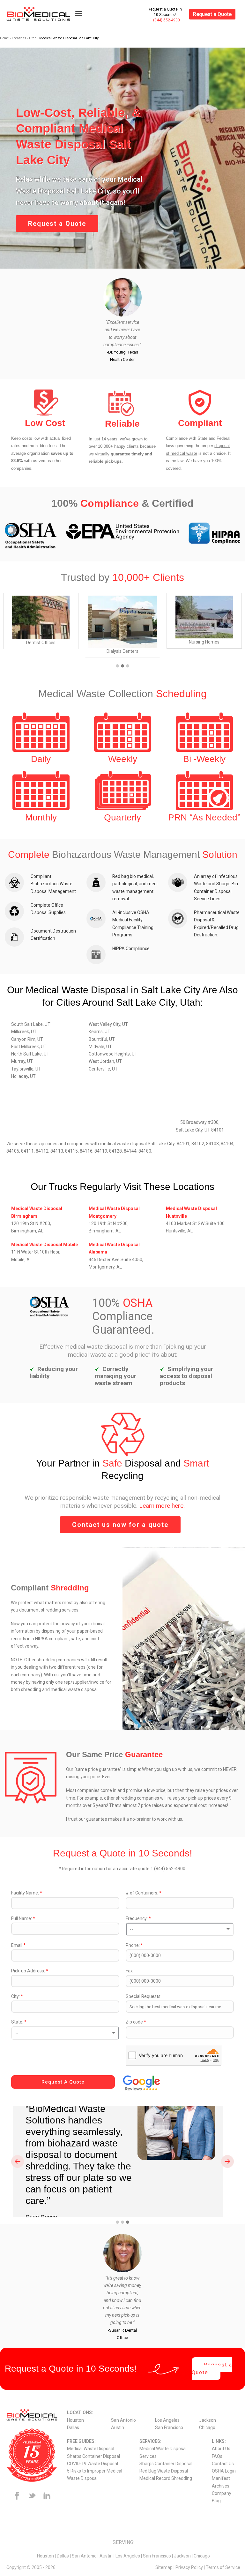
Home (4, 38)
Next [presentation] (228, 2161)
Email (18, 1945)
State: (19, 2022)
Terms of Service (223, 2567)
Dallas (73, 2427)
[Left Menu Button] (78, 17)
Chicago (207, 2427)
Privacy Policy (189, 2567)
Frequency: (138, 1918)
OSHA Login (224, 2471)
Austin (118, 2427)
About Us (221, 2449)
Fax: (130, 1971)
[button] (117, 666)
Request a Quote (212, 14)
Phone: (134, 1945)
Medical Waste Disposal (91, 2449)
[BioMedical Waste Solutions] (43, 14)
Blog (216, 2501)
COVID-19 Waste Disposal (93, 2464)
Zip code (136, 2022)
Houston (75, 2420)
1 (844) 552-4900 (165, 20)
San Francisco (169, 2427)
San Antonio (123, 2420)
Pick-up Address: (30, 1971)
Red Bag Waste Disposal (164, 2471)
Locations (19, 38)
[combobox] (180, 1929)
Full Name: (23, 1918)
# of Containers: (144, 1893)
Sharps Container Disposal (93, 2456)
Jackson (208, 2420)
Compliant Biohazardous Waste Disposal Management (53, 884)
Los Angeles (167, 2420)
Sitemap (164, 2567)
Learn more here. (162, 1506)
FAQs (217, 2456)
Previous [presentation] (18, 2161)
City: (17, 1996)
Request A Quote (63, 2082)
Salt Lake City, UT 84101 (200, 1130)
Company (222, 2493)
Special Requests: (144, 1996)
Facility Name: (27, 1893)
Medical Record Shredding (166, 2478)
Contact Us (223, 2464)
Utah (33, 38)
